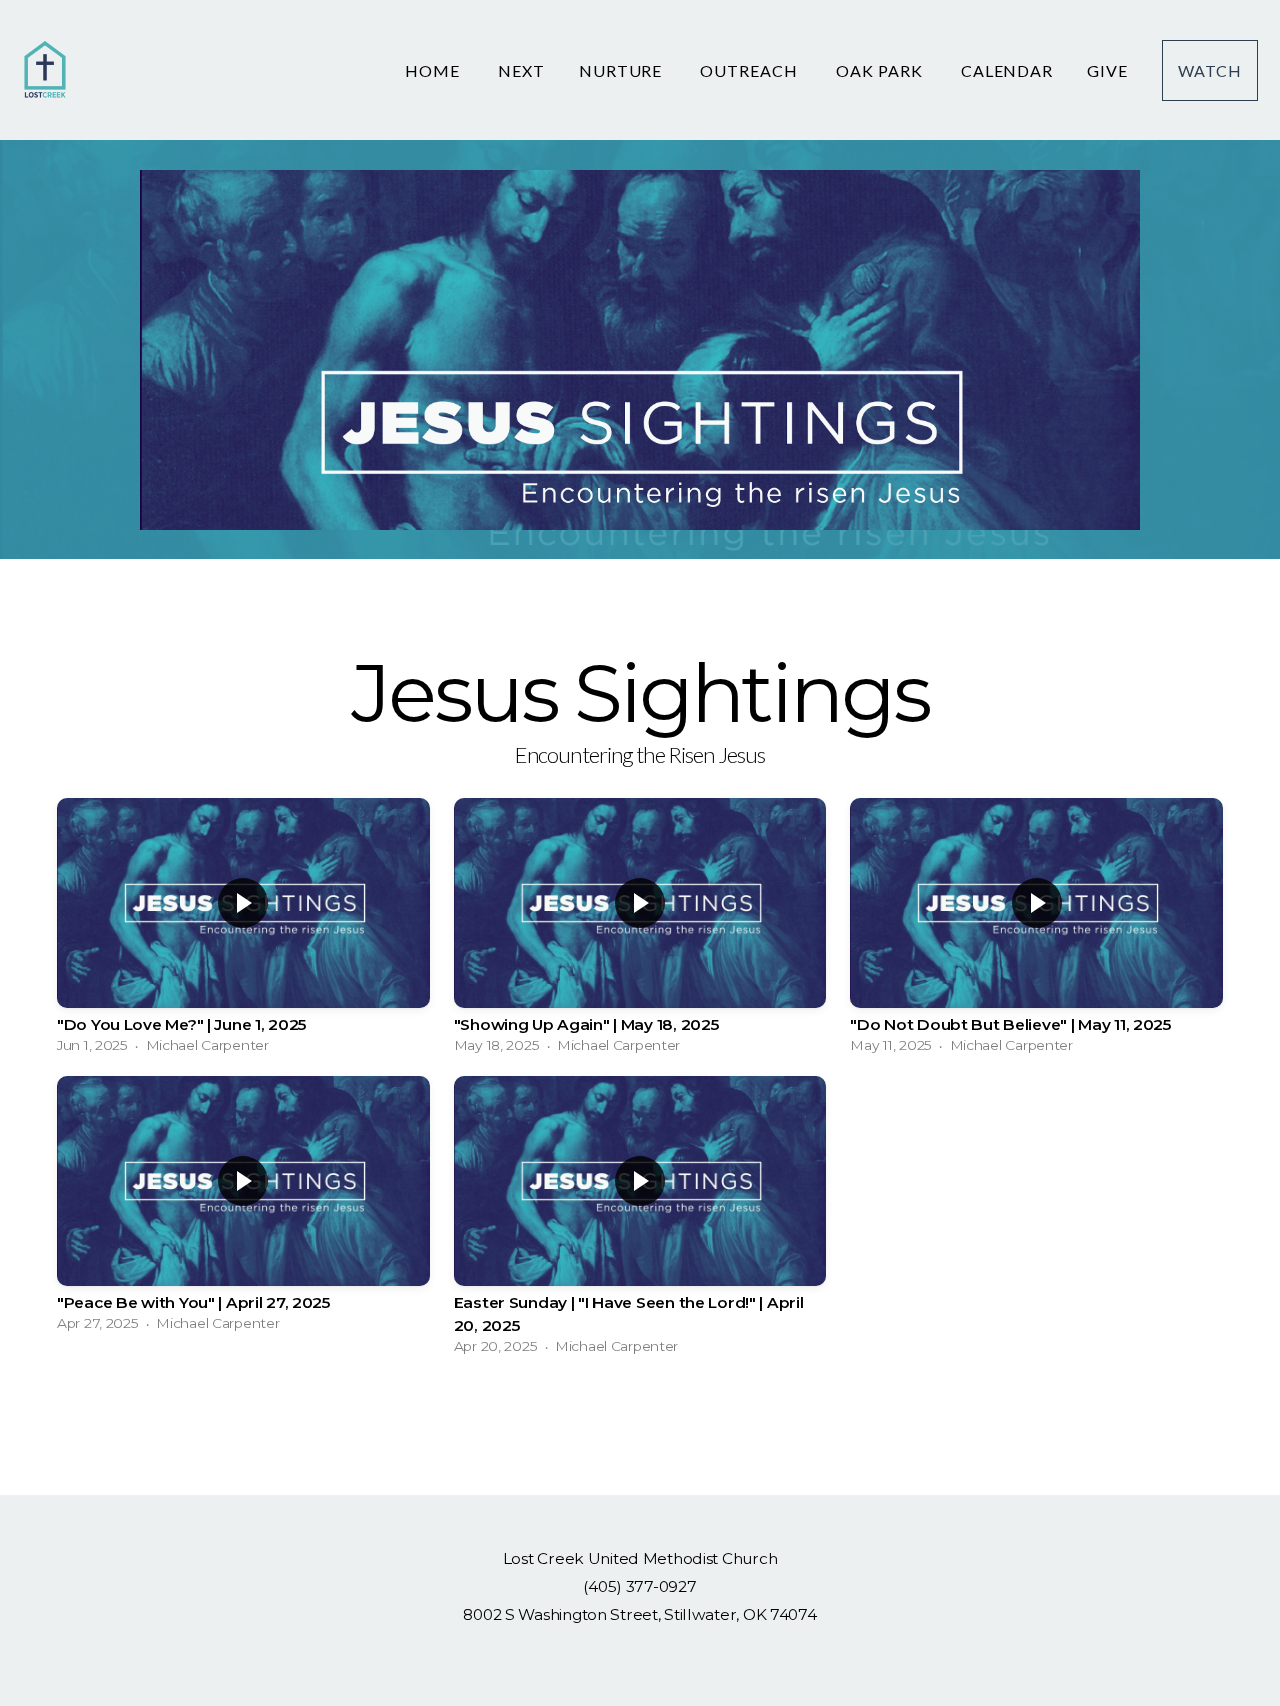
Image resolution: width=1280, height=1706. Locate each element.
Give (1107, 70)
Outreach (751, 70)
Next (521, 70)
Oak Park (881, 70)
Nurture (623, 70)
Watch (1210, 70)
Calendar (1007, 70)
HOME (434, 70)
